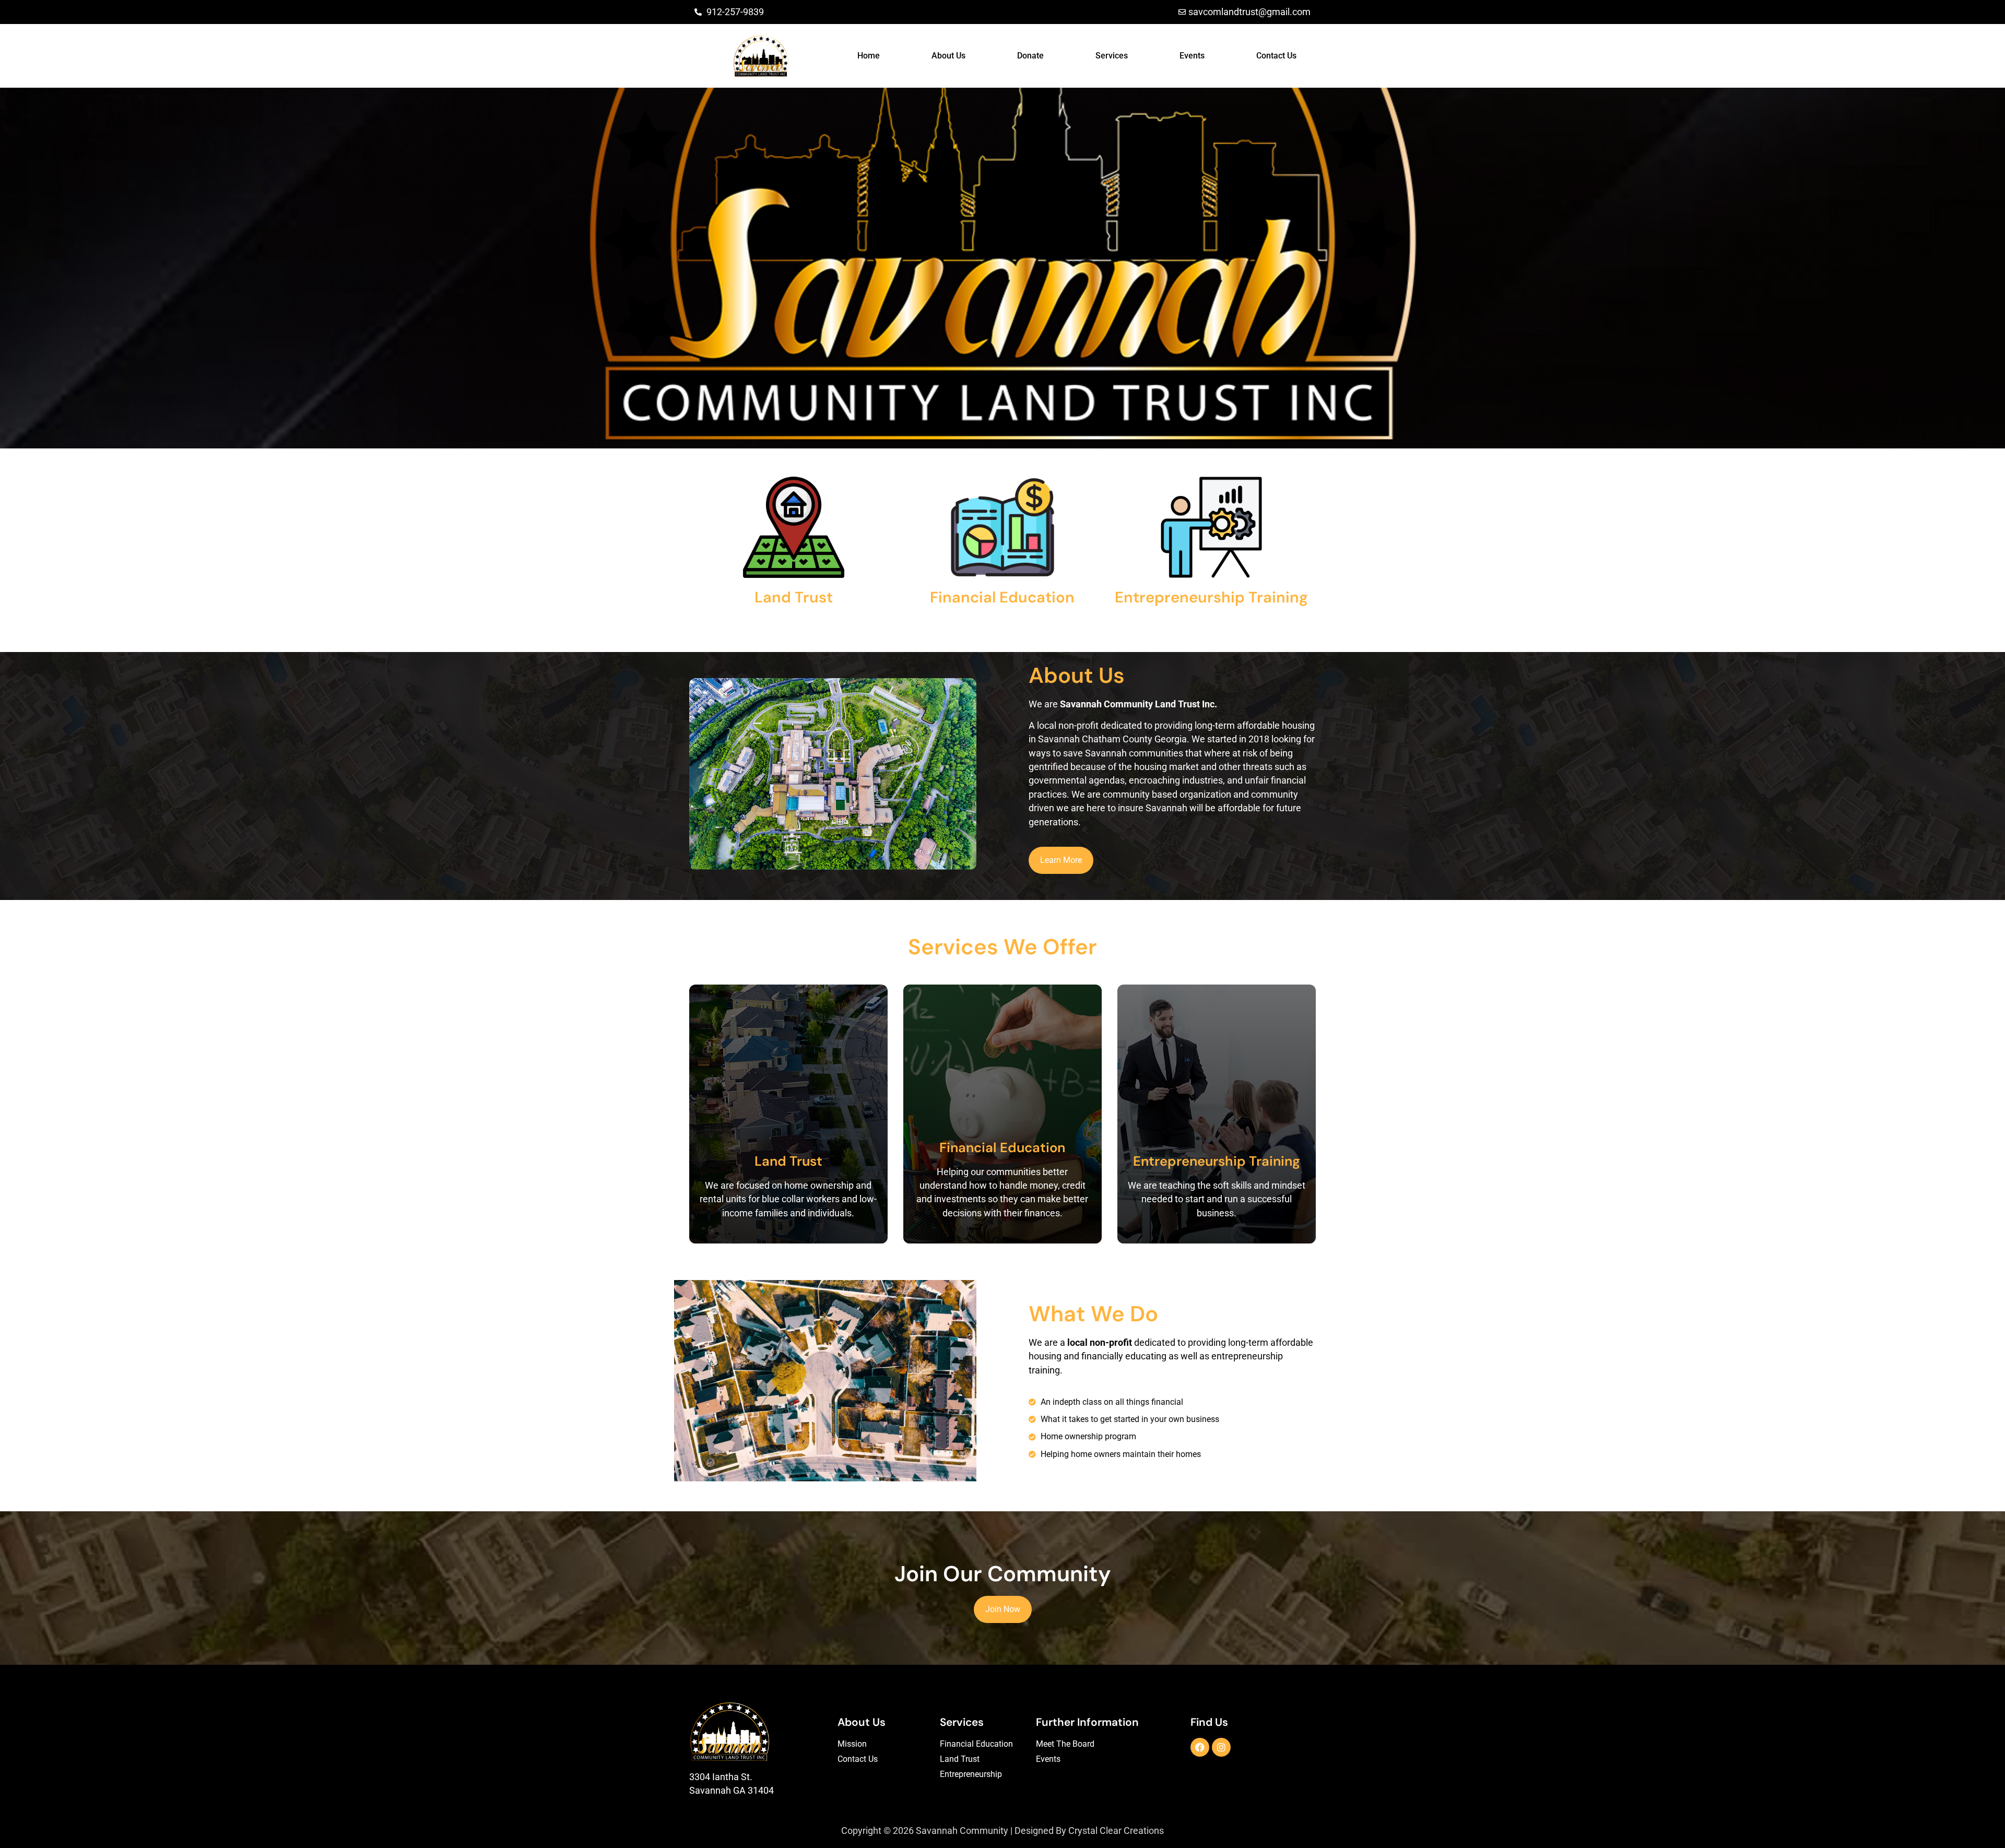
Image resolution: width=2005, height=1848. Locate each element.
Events (1192, 56)
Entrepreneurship (971, 1774)
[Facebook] (1200, 1747)
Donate (1030, 56)
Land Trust (960, 1759)
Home (869, 56)
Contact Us (1276, 56)
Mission (852, 1744)
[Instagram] (1221, 1747)
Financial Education (976, 1744)
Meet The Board (1065, 1744)
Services (1112, 56)
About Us (948, 56)
